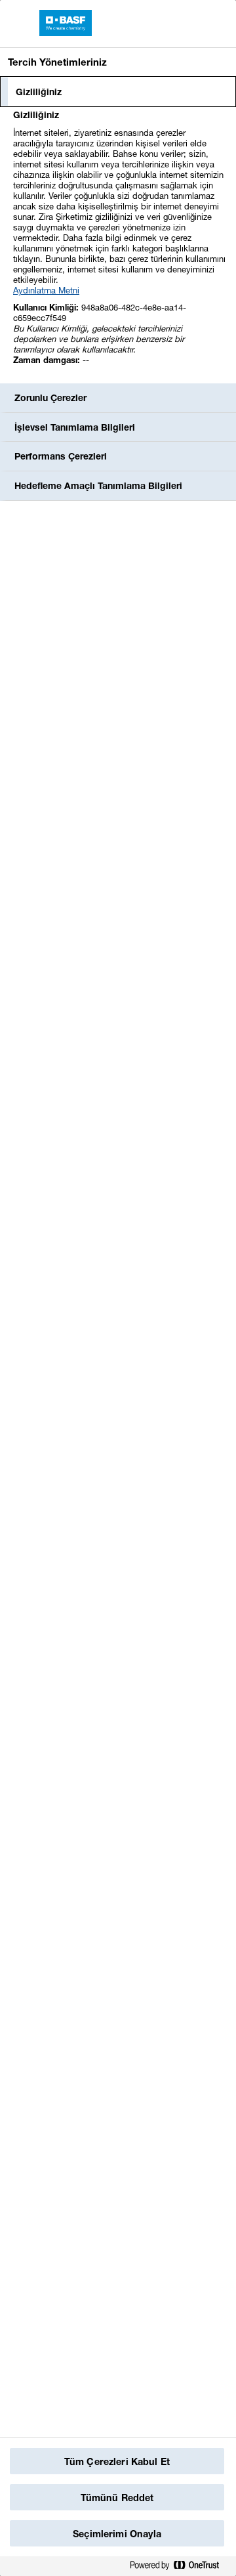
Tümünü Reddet (117, 2498)
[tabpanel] (120, 245)
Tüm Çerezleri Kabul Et (117, 2461)
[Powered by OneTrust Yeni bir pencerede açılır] (180, 2566)
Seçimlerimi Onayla (117, 2534)
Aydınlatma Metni (46, 290)
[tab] (118, 92)
